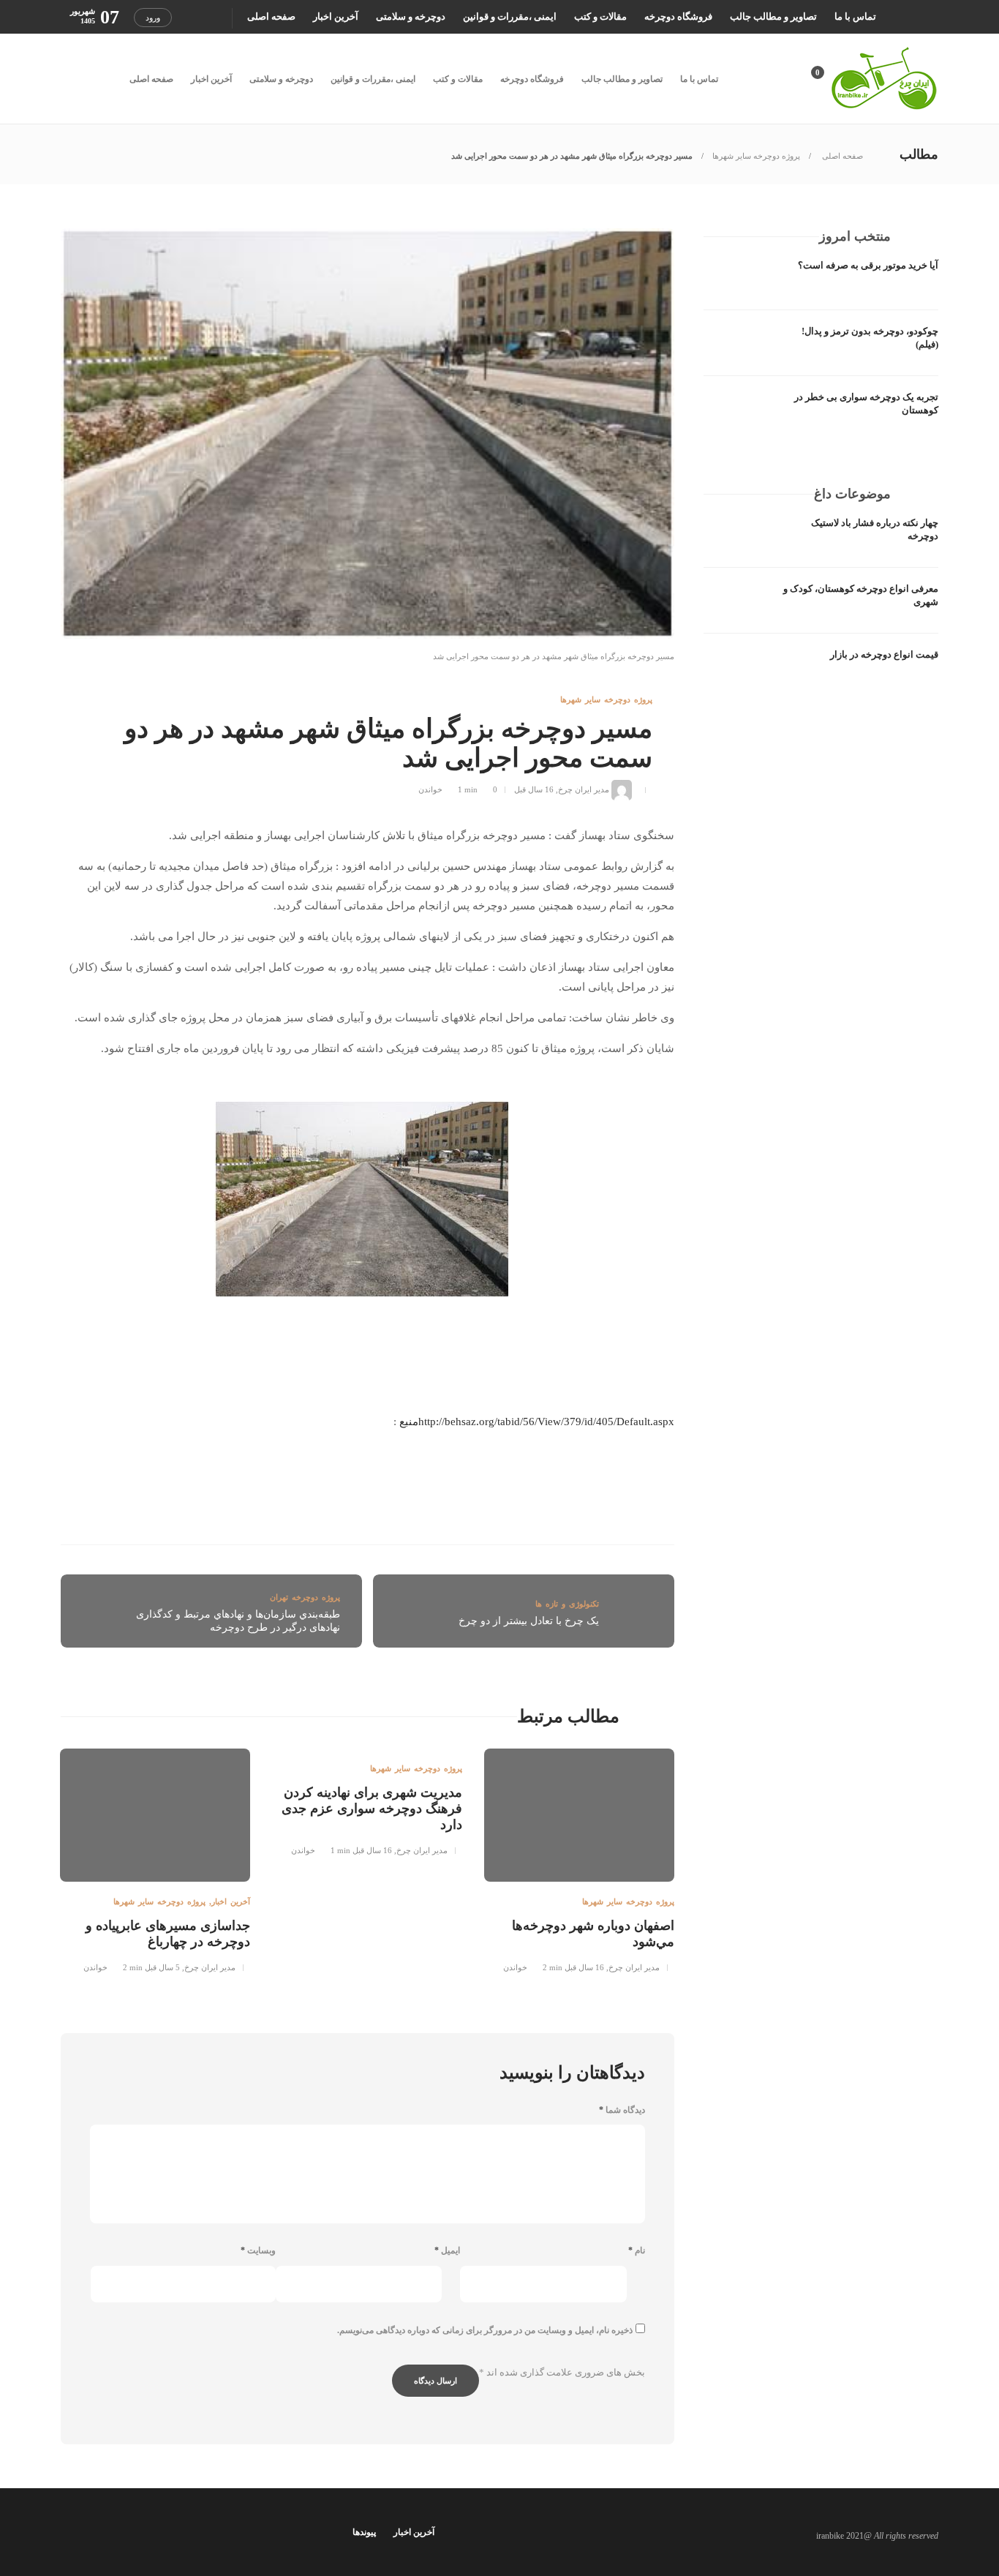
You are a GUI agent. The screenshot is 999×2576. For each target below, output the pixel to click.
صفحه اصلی (271, 16)
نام (637, 2250)
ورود (153, 18)
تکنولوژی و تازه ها (567, 1604)
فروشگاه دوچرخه (678, 16)
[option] (579, 1858)
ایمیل (447, 2250)
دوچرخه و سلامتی (411, 16)
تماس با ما (855, 16)
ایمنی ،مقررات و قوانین (510, 16)
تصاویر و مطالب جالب (773, 16)
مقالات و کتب (600, 16)
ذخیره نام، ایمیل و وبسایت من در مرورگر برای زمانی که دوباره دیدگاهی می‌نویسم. (485, 2330)
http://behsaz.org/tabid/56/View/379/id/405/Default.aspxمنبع (537, 1422)
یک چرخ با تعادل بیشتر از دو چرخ (529, 1621)
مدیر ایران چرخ (584, 789)
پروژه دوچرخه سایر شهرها (756, 156)
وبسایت (258, 2250)
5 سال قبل (162, 1967)
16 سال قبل (534, 789)
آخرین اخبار (336, 16)
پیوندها (364, 2532)
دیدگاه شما (622, 2110)
